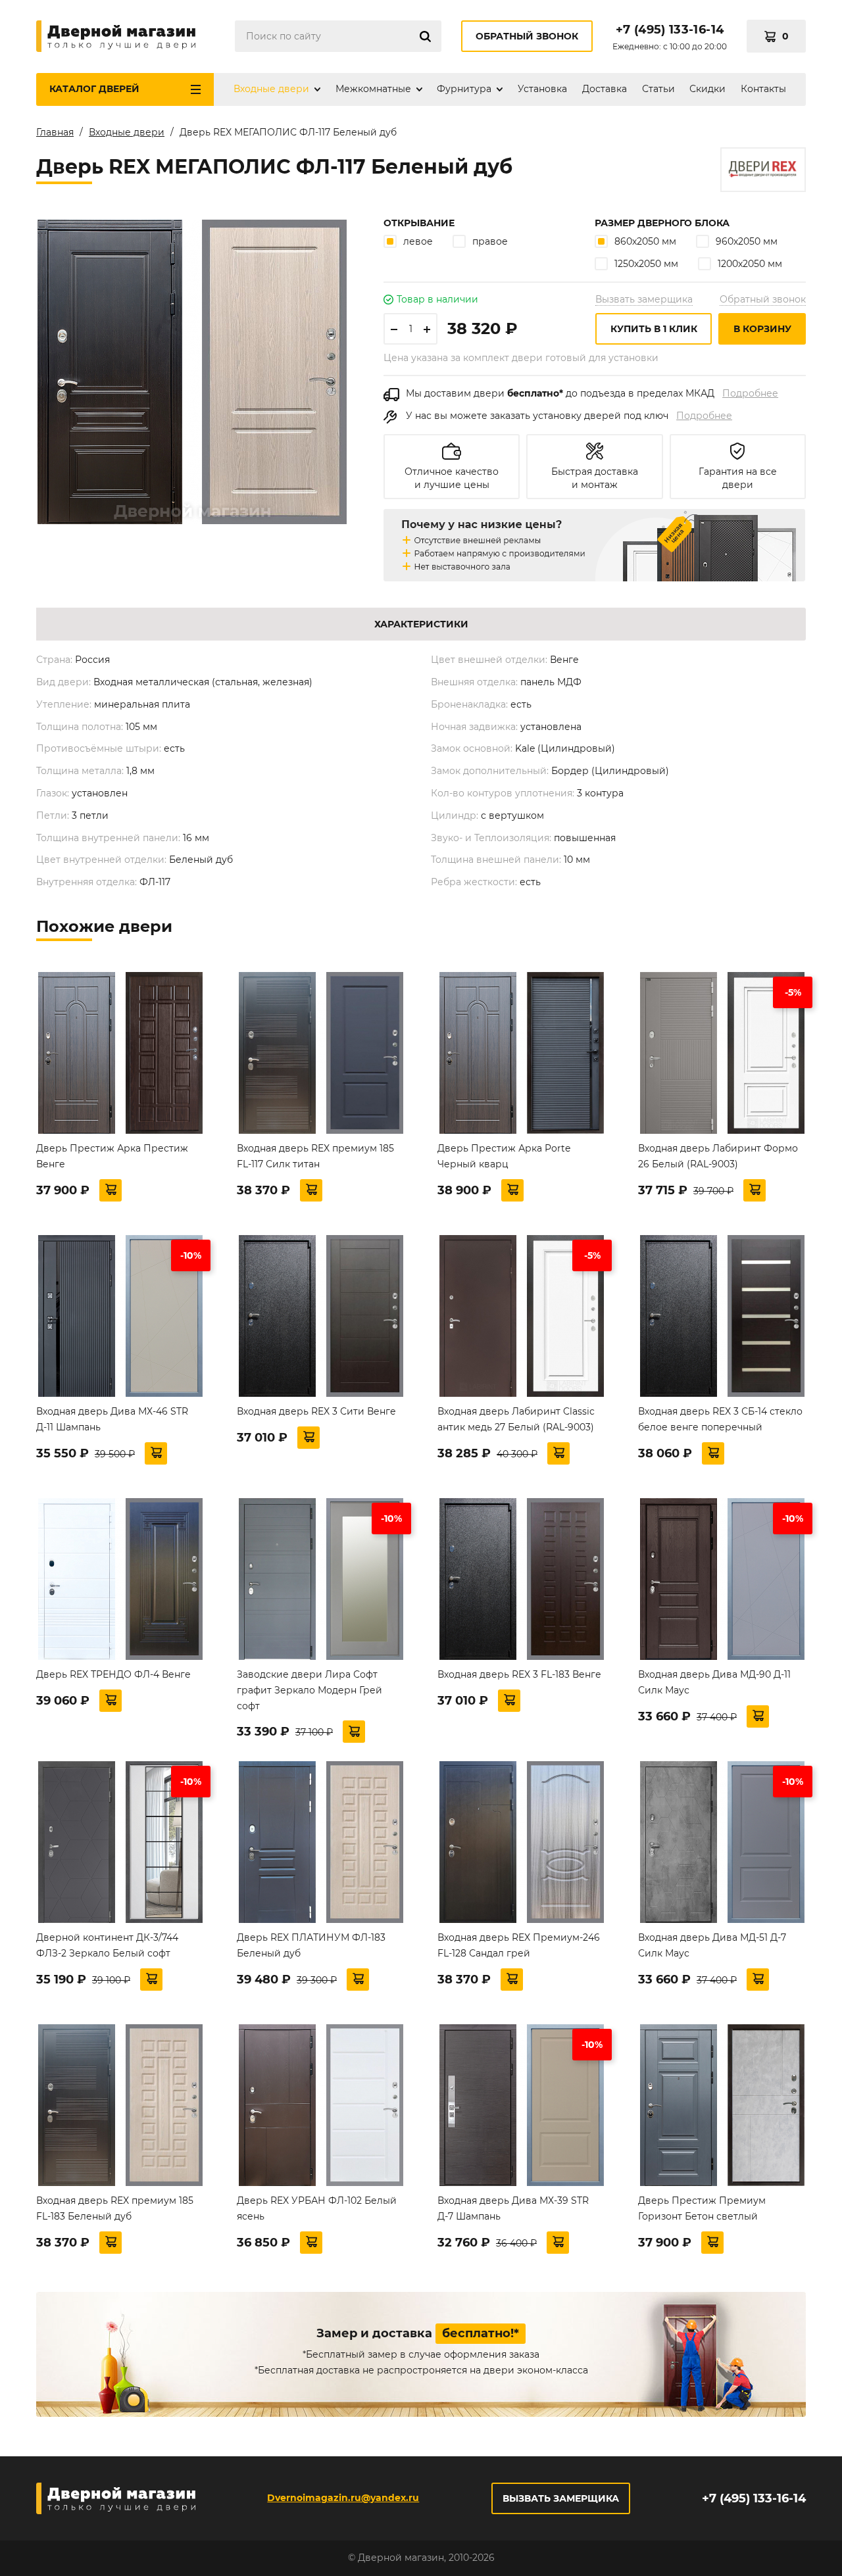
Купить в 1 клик (654, 329)
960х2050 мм (747, 241)
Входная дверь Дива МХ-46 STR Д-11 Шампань (112, 1419)
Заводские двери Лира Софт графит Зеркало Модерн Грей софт (310, 1690)
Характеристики (421, 624)
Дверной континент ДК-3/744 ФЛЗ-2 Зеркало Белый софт (107, 1945)
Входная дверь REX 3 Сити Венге (316, 1411)
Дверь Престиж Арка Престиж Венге (112, 1156)
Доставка (605, 89)
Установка (542, 89)
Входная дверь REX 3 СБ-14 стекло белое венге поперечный (720, 1419)
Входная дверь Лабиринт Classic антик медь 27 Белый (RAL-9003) (516, 1419)
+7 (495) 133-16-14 (670, 30)
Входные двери (271, 89)
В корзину (762, 329)
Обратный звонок (527, 36)
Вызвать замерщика (644, 299)
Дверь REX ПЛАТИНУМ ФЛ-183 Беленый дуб (311, 1945)
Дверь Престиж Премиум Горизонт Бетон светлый (702, 2208)
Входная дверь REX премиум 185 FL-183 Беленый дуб (115, 2208)
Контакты (763, 89)
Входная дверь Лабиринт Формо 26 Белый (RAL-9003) (718, 1156)
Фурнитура (464, 89)
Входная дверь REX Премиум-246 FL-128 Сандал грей (519, 1945)
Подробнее (750, 393)
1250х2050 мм (646, 264)
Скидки (707, 89)
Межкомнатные (373, 89)
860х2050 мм (645, 241)
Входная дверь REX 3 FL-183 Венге (519, 1674)
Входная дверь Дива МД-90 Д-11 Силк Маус (714, 1682)
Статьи (658, 89)
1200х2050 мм (750, 264)
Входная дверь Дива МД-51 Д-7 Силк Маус (712, 1945)
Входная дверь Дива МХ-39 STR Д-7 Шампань (513, 2208)
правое (490, 241)
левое (418, 241)
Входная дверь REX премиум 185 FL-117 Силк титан (315, 1156)
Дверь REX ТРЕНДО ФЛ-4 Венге (113, 1674)
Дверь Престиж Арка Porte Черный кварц (504, 1156)
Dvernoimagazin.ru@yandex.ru (343, 2498)
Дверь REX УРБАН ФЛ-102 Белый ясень (317, 2208)
